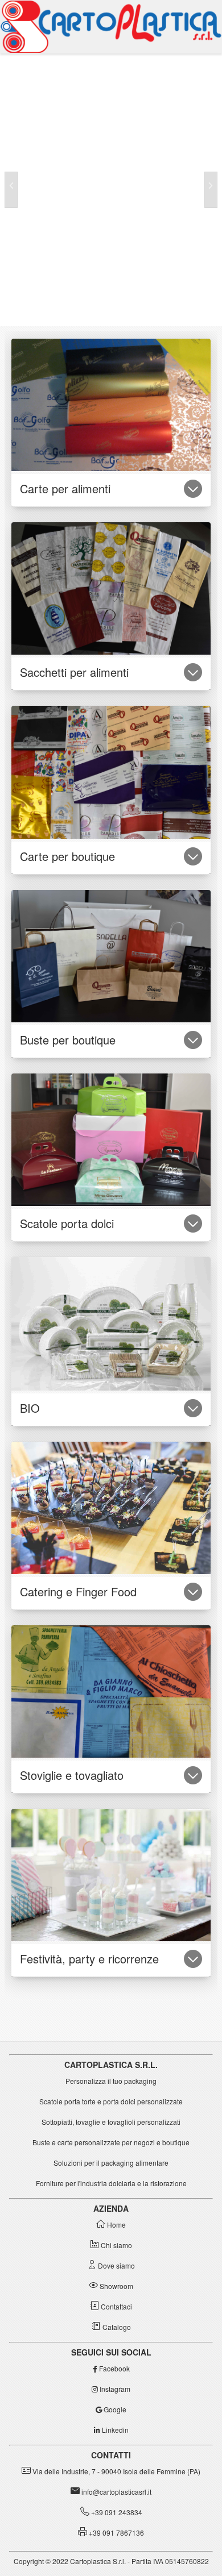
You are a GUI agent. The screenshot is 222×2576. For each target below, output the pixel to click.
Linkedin (114, 2430)
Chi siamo (116, 2245)
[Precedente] (11, 190)
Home (116, 2225)
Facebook (114, 2368)
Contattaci (116, 2306)
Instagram (114, 2389)
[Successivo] (211, 190)
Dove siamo (116, 2265)
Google (114, 2409)
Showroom (116, 2286)
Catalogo (116, 2327)
